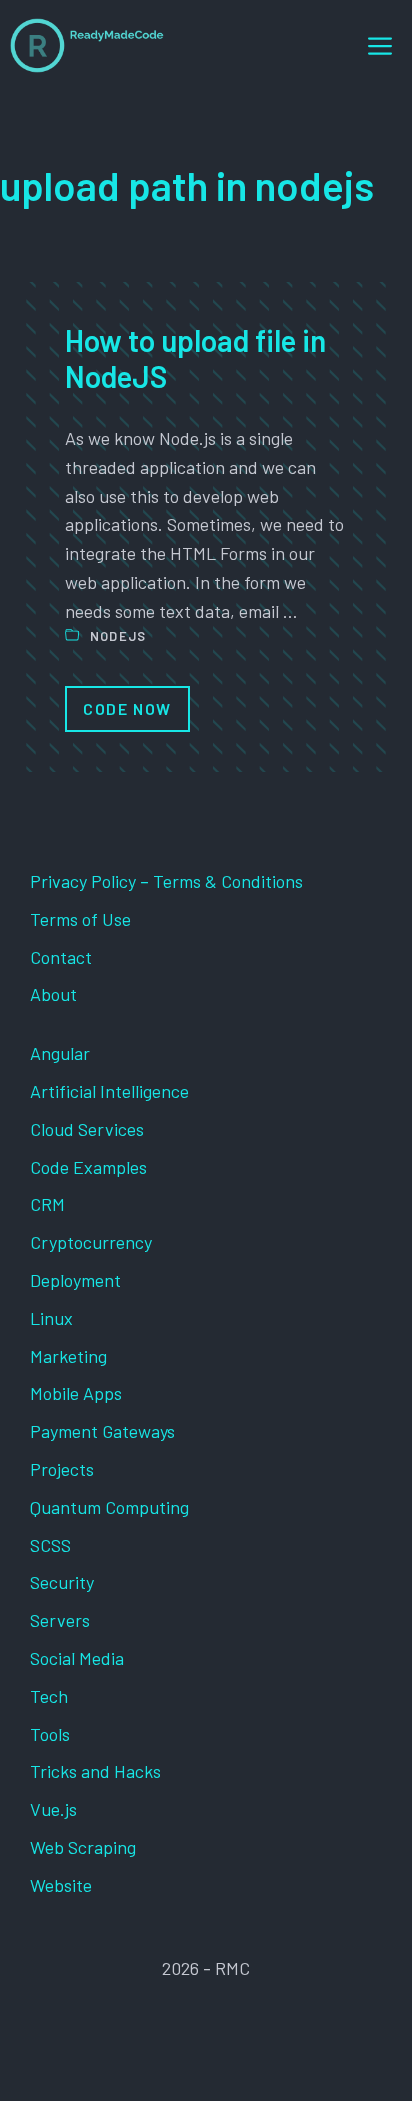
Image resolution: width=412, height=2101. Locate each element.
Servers (60, 1620)
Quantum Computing (109, 1507)
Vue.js (53, 1809)
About (53, 994)
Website (61, 1885)
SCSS (50, 1545)
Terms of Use (80, 919)
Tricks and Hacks (95, 1771)
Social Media (77, 1658)
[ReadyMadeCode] (87, 45)
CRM (47, 1204)
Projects (62, 1469)
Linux (51, 1318)
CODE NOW (127, 708)
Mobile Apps (76, 1393)
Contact (61, 957)
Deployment (75, 1280)
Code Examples (88, 1167)
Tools (50, 1734)
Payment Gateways (102, 1431)
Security (62, 1582)
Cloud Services (87, 1129)
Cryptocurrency (91, 1242)
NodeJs (118, 636)
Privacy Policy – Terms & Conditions (166, 881)
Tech (49, 1696)
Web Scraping (83, 1847)
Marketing (68, 1356)
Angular (60, 1053)
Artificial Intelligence (109, 1091)
